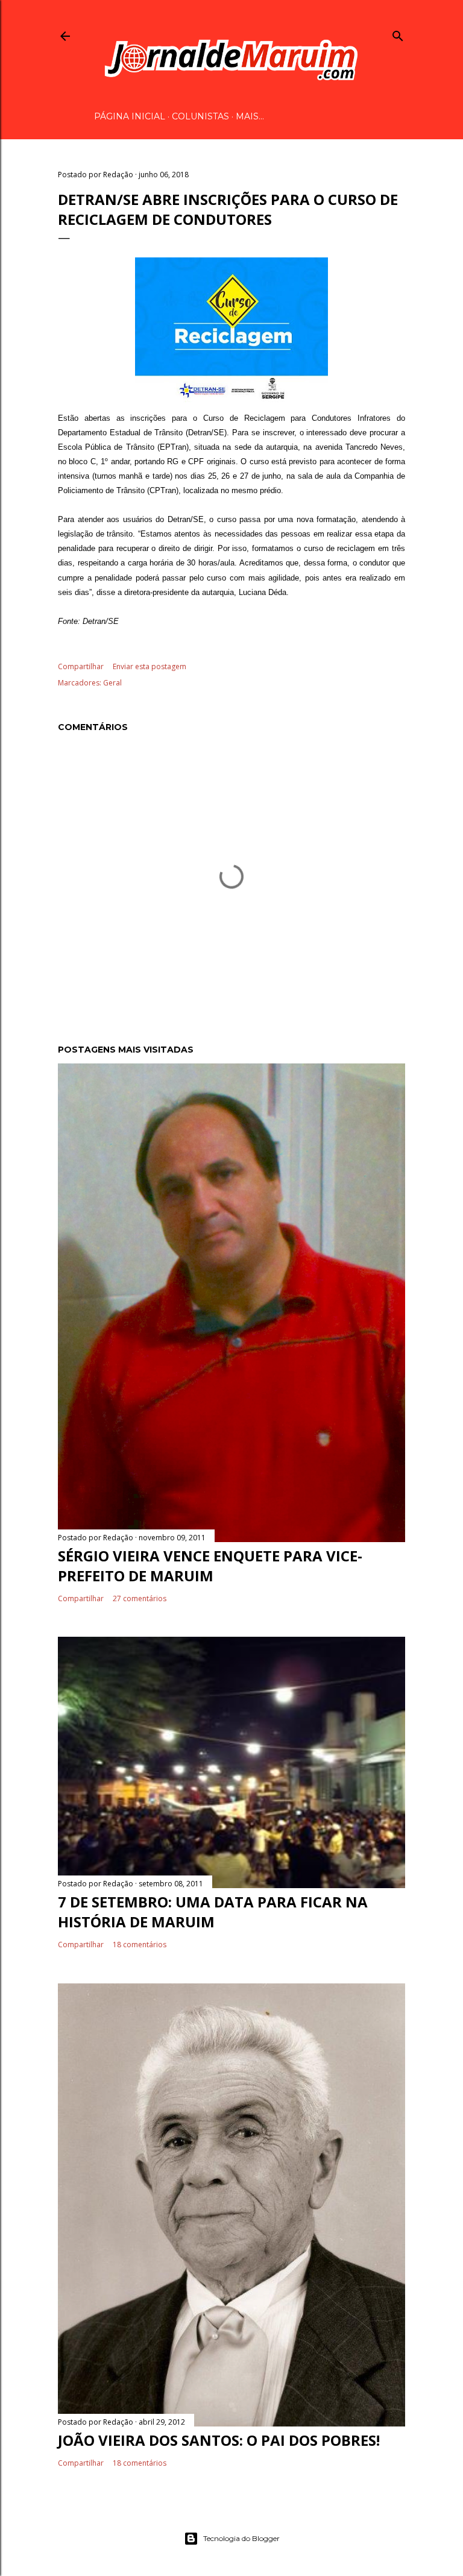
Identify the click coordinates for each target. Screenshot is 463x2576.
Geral (112, 683)
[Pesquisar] (398, 34)
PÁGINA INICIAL (130, 116)
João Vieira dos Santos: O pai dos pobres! (219, 2440)
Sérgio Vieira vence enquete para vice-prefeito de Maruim (210, 1566)
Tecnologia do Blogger (241, 2538)
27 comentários (140, 1598)
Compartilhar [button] (81, 666)
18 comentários (140, 1945)
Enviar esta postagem (150, 666)
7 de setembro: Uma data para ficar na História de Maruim (213, 1912)
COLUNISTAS (200, 116)
